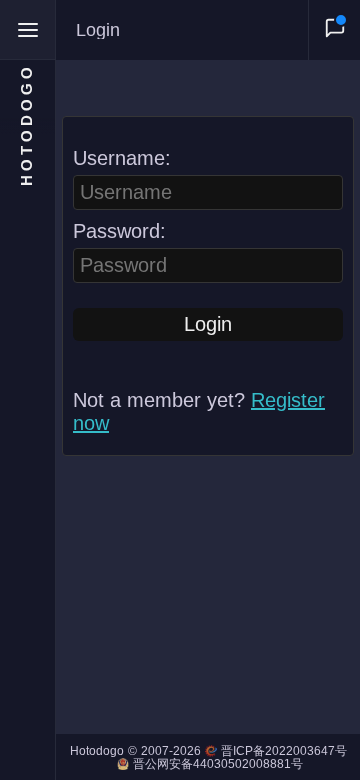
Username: (122, 158)
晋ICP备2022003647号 (284, 751)
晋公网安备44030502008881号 (218, 764)
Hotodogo (97, 751)
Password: (119, 231)
